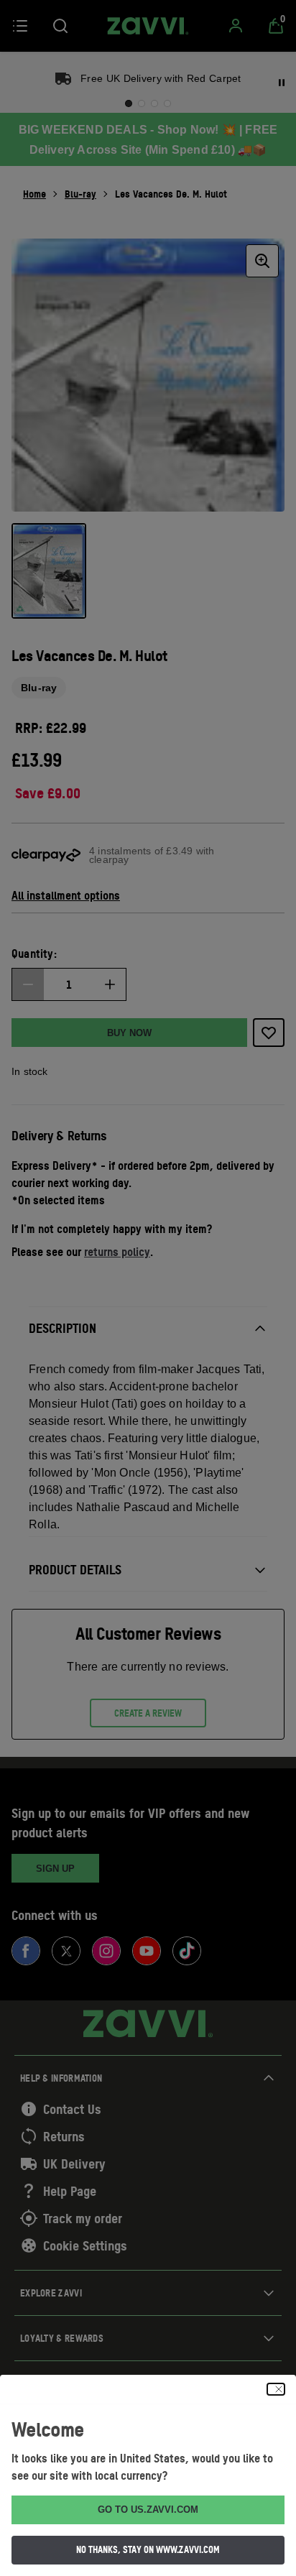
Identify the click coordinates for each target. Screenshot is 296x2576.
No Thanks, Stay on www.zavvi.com (148, 2549)
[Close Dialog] (276, 2389)
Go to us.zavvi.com (148, 2510)
